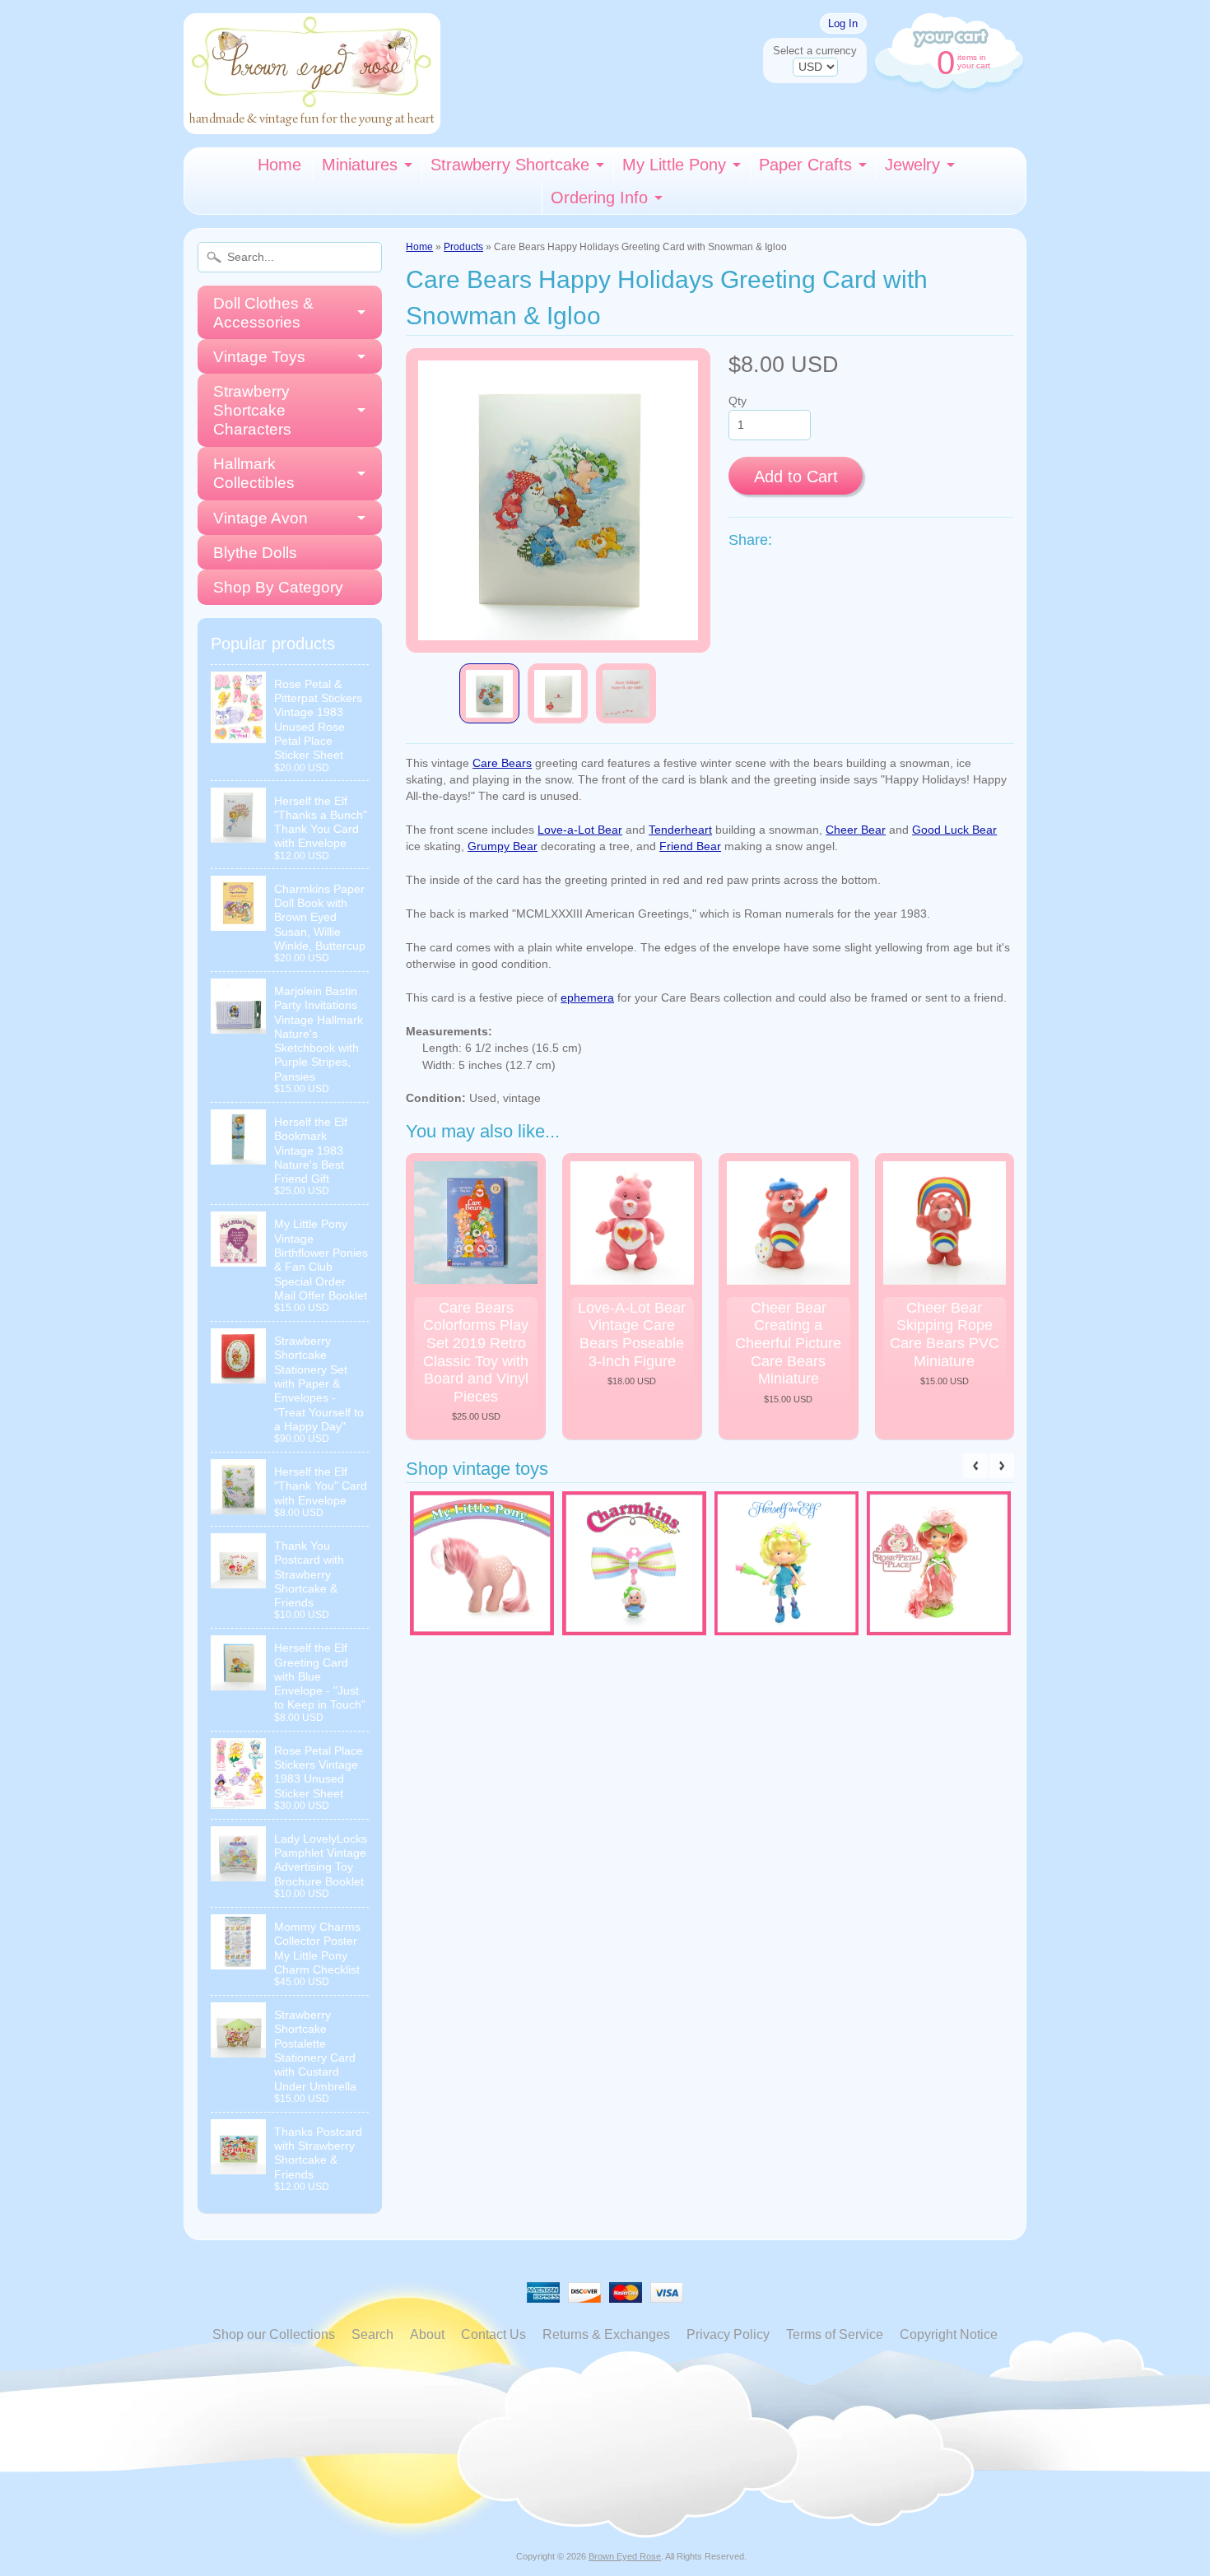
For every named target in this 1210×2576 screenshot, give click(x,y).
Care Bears (502, 763)
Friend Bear (690, 846)
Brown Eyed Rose (625, 2556)
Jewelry (912, 165)
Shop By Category (278, 587)
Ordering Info (599, 198)
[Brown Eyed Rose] (312, 124)
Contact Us (493, 2334)
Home (279, 165)
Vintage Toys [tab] (259, 357)
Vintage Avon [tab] (261, 518)
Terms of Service (835, 2334)
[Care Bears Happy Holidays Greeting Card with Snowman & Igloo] (489, 693)
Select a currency (815, 51)
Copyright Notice (949, 2334)
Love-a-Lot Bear (580, 830)
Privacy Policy (728, 2334)
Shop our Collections (274, 2334)
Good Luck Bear (954, 830)
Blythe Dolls (255, 553)
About (427, 2334)
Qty (738, 401)
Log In (843, 23)
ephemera (587, 998)
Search (372, 2334)
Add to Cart (796, 477)
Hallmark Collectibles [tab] (254, 473)
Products (463, 247)
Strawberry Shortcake (510, 165)
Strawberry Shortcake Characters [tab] (252, 410)
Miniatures (360, 165)
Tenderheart (680, 830)
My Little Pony (674, 165)
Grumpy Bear (503, 846)
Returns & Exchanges (606, 2334)
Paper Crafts (805, 165)
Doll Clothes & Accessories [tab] (263, 313)
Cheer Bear (856, 830)
